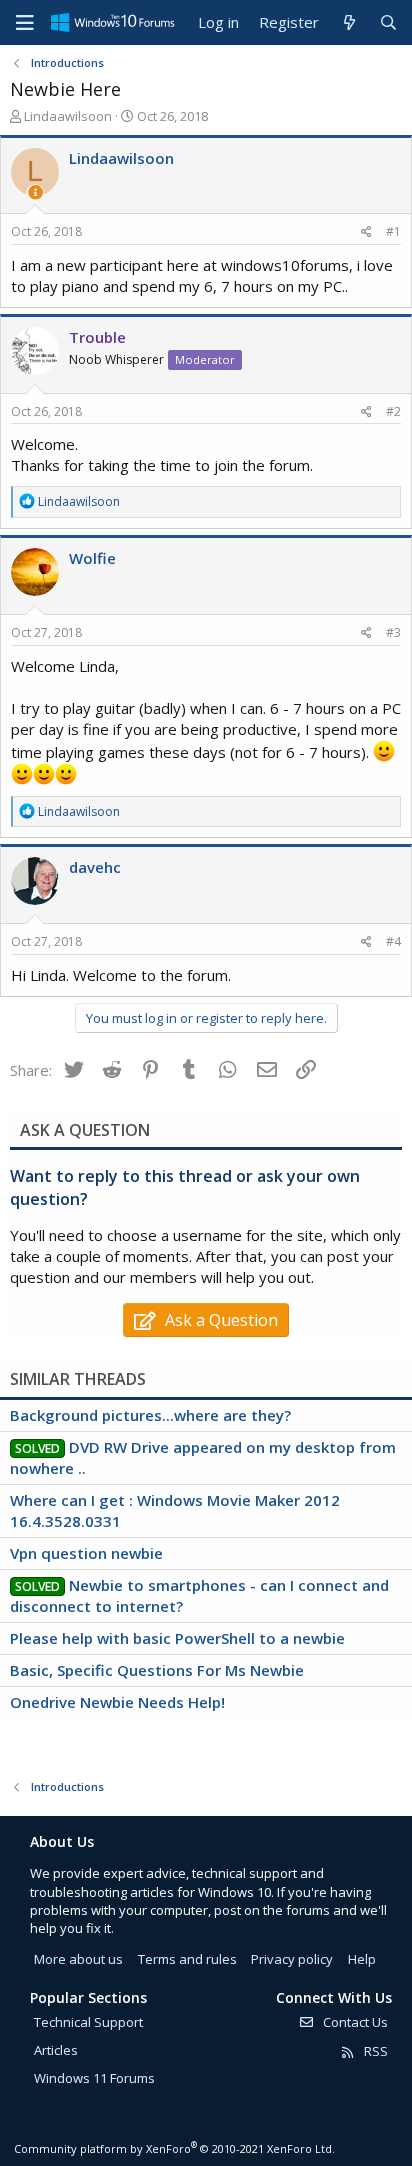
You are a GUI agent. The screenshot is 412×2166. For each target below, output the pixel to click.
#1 (393, 231)
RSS (374, 2051)
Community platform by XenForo (174, 2148)
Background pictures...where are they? (150, 1415)
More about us (78, 1959)
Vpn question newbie (86, 1553)
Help (362, 1959)
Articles (56, 2050)
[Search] (388, 22)
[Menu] (25, 23)
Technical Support (88, 2022)
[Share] (366, 232)
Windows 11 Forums (94, 2078)
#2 (393, 411)
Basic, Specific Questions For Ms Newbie (157, 1670)
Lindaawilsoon (68, 116)
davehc (95, 867)
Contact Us (354, 2022)
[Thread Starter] (35, 192)
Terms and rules (187, 1959)
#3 (393, 632)
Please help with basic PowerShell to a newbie (177, 1638)
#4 (393, 941)
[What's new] (348, 22)
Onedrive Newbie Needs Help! (117, 1702)
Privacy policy (292, 1959)
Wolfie (92, 558)
